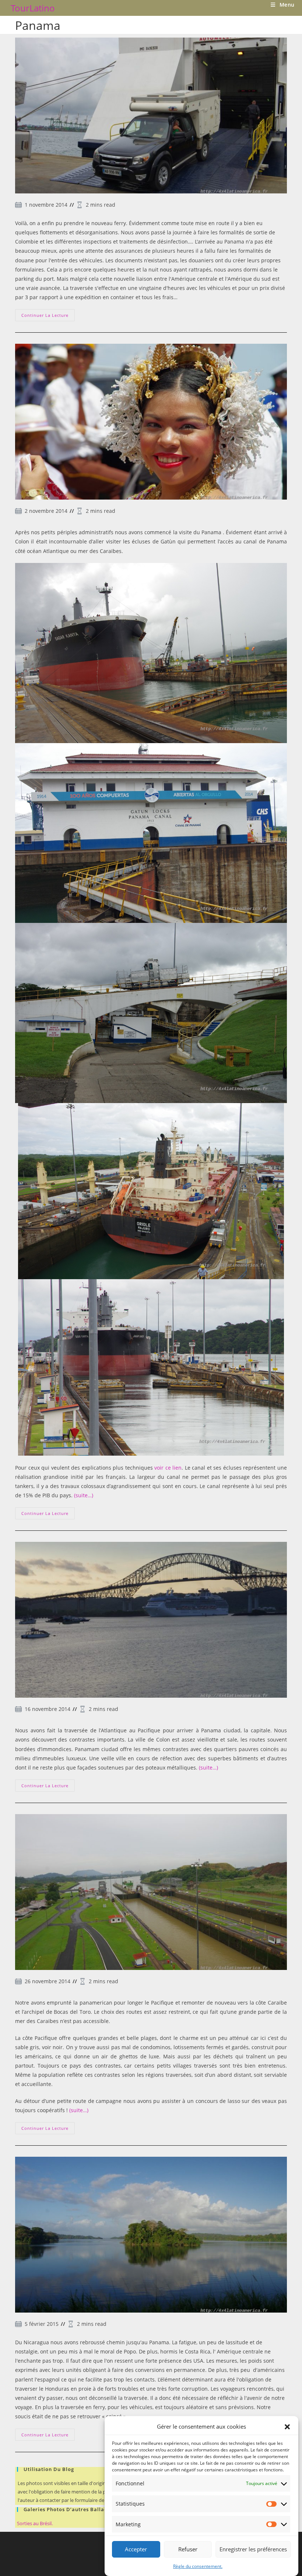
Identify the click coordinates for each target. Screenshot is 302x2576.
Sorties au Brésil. (35, 2523)
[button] (287, 2427)
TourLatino (33, 8)
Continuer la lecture (48, 316)
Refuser (188, 2549)
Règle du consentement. (198, 2566)
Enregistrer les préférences (253, 2549)
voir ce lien (168, 1468)
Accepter (136, 2549)
